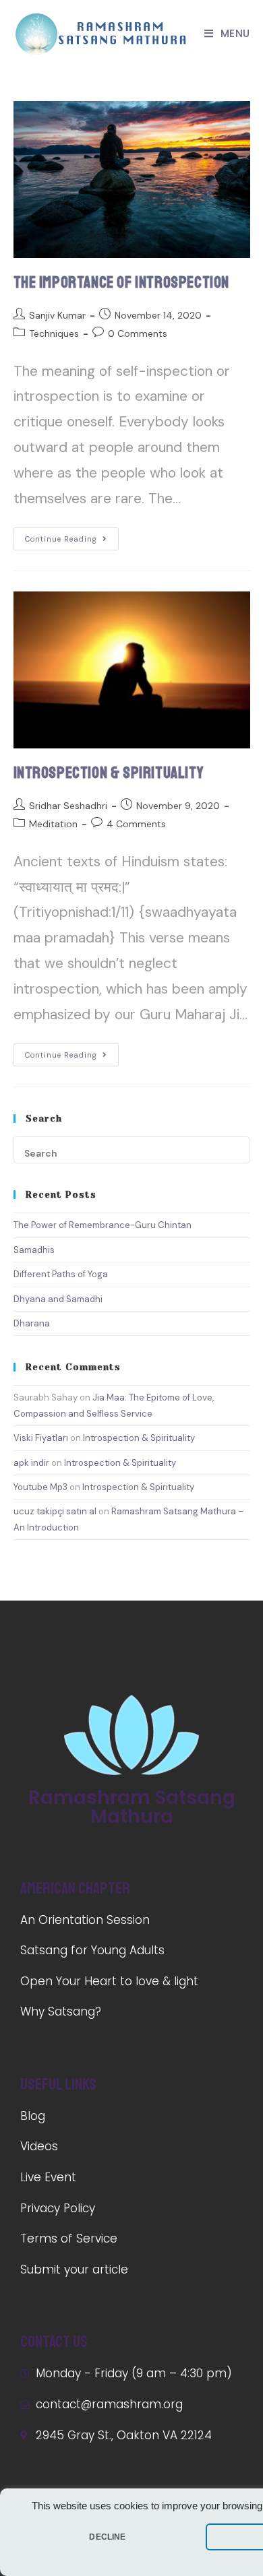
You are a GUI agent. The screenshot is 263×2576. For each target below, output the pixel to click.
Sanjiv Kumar (57, 315)
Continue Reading (61, 539)
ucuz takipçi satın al (55, 1511)
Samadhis (34, 1250)
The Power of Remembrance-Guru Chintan (103, 1225)
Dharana (32, 1323)
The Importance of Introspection (122, 282)
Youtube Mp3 (40, 1487)
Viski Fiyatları (41, 1438)
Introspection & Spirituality (109, 773)
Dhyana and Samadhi (58, 1299)
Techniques (54, 333)
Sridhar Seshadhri (68, 806)
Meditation (53, 824)
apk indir (31, 1463)
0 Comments (138, 333)
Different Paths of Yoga (61, 1274)
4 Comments (136, 824)
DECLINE (107, 2537)
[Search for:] (132, 1149)
